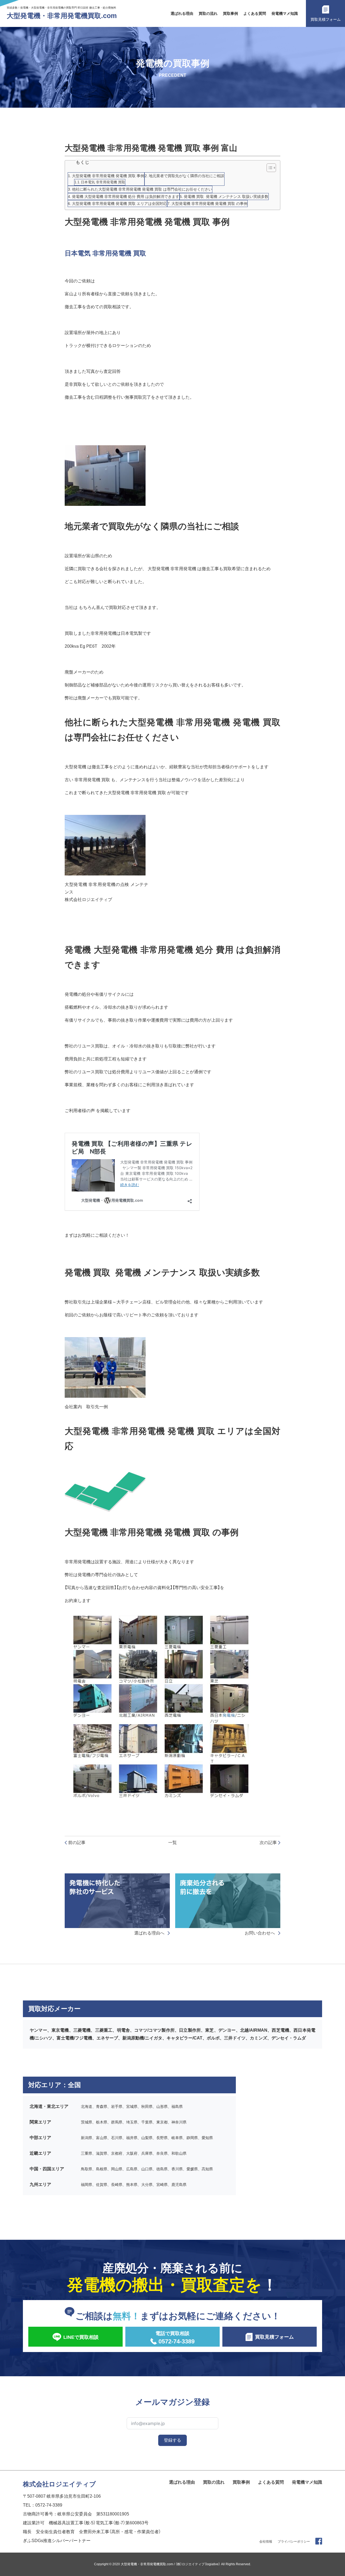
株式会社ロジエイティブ (59, 2484)
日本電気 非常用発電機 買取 (103, 182)
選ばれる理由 (182, 13)
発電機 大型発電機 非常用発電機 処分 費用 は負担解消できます (126, 197)
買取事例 (230, 13)
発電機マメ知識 (285, 13)
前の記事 (77, 1843)
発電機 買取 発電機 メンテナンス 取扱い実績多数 (226, 197)
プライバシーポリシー (294, 2542)
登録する (172, 2440)
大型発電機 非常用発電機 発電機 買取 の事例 (209, 204)
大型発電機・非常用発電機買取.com (62, 16)
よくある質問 (255, 13)
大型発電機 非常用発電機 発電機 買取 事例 (108, 176)
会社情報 (266, 2542)
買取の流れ (208, 13)
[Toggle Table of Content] (269, 168)
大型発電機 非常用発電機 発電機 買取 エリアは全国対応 (119, 204)
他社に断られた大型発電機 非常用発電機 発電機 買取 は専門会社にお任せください (142, 189)
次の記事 (268, 1843)
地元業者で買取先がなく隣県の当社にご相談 (187, 176)
